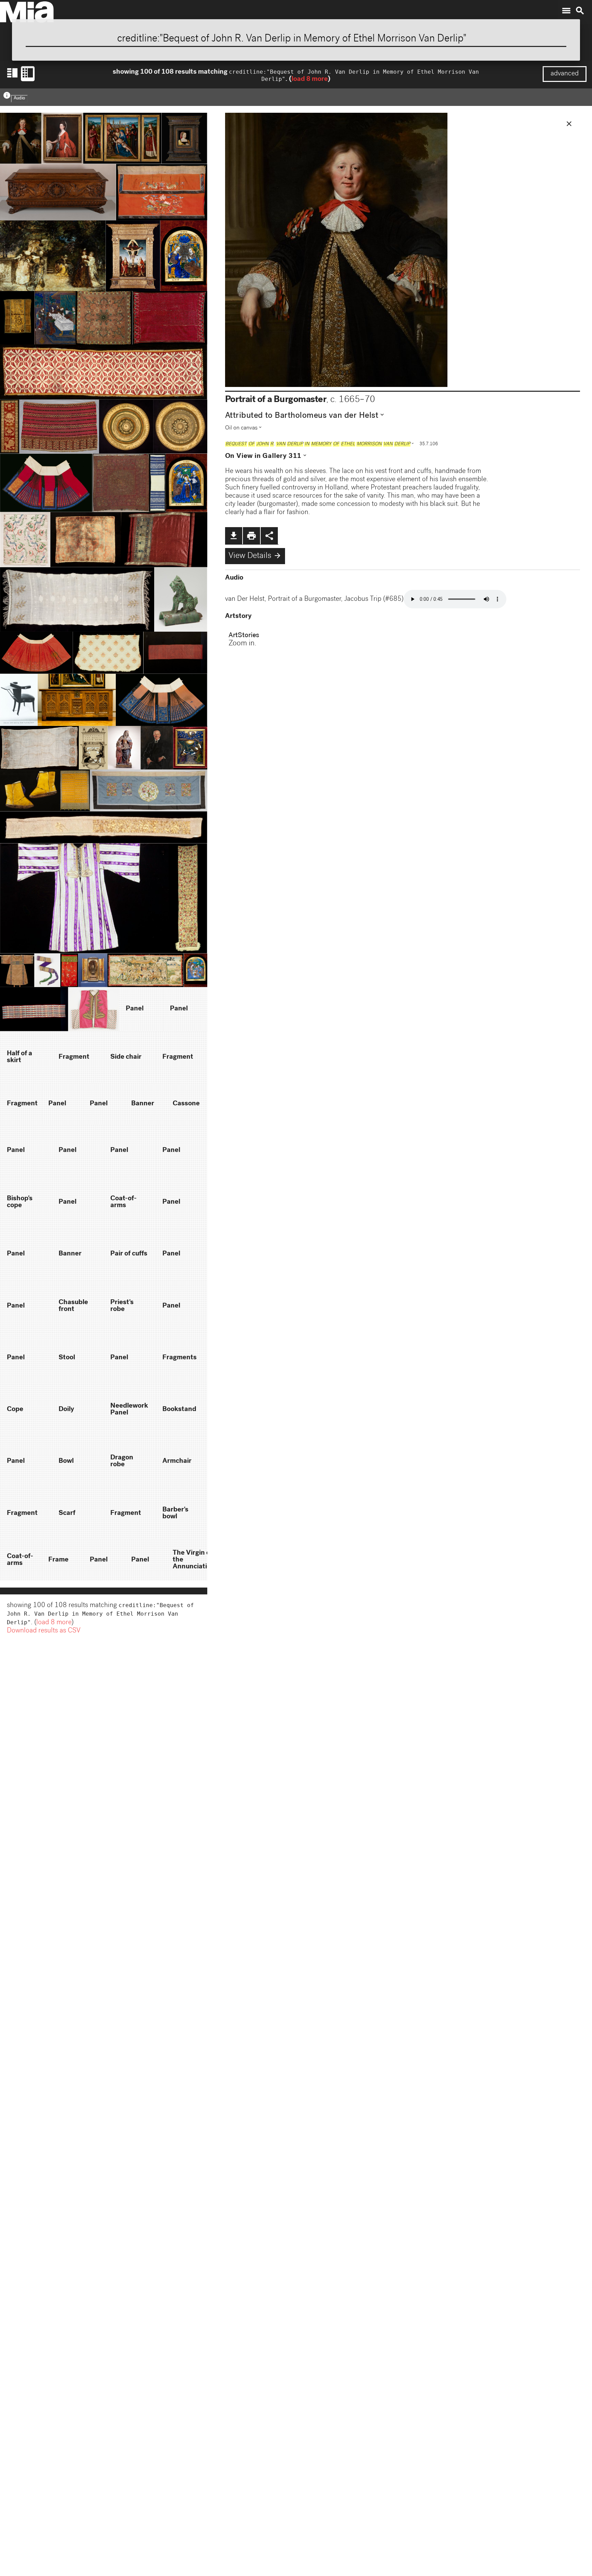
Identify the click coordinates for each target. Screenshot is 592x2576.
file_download (234, 536)
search (580, 11)
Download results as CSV (44, 1631)
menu (566, 11)
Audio (19, 99)
